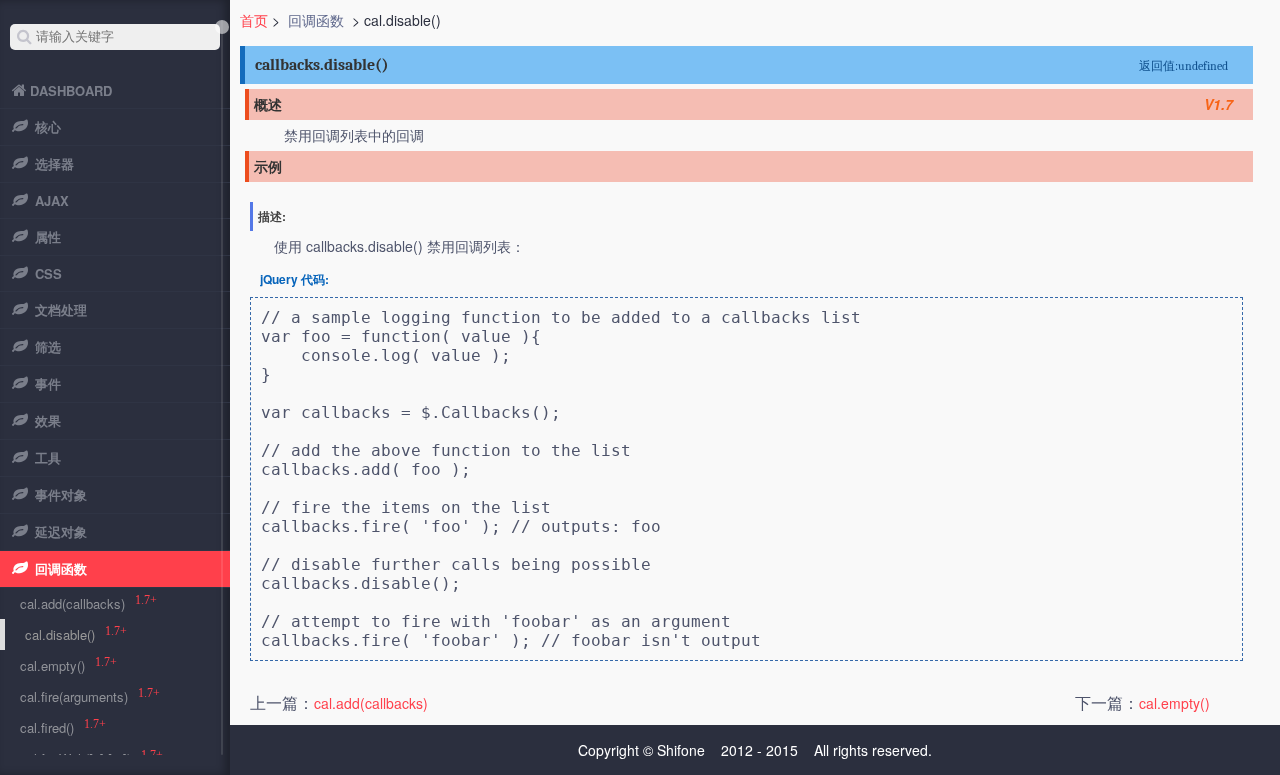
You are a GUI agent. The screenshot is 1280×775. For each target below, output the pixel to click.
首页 (254, 20)
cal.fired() (47, 727)
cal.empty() (1174, 703)
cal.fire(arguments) (74, 696)
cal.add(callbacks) (371, 703)
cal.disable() (60, 634)
